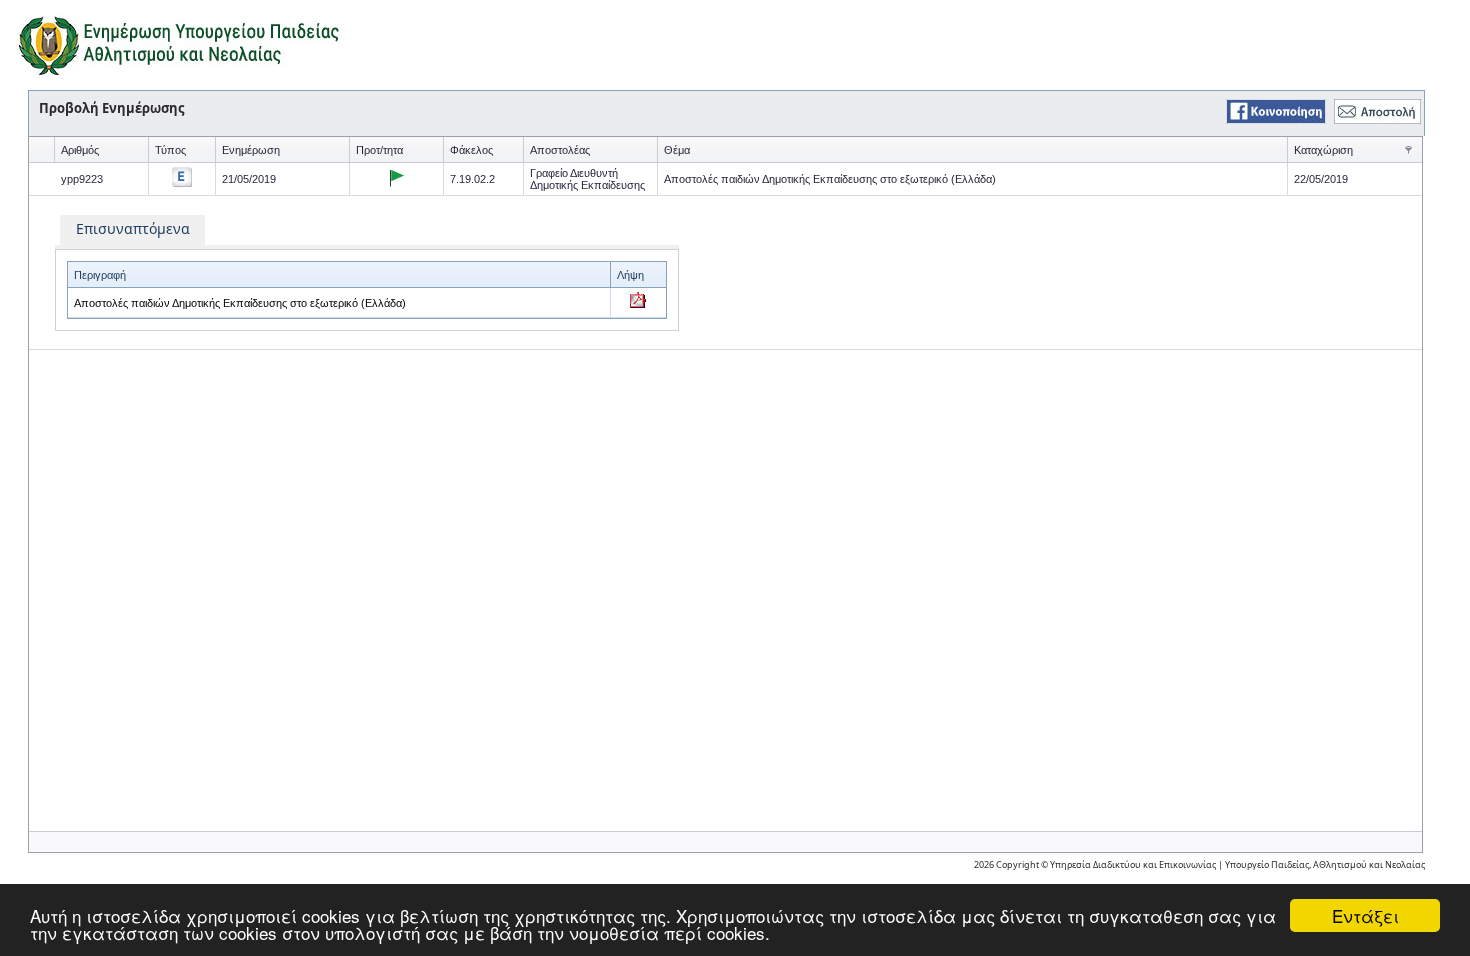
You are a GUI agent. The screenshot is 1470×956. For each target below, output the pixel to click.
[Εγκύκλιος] (182, 181)
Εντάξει (1365, 915)
